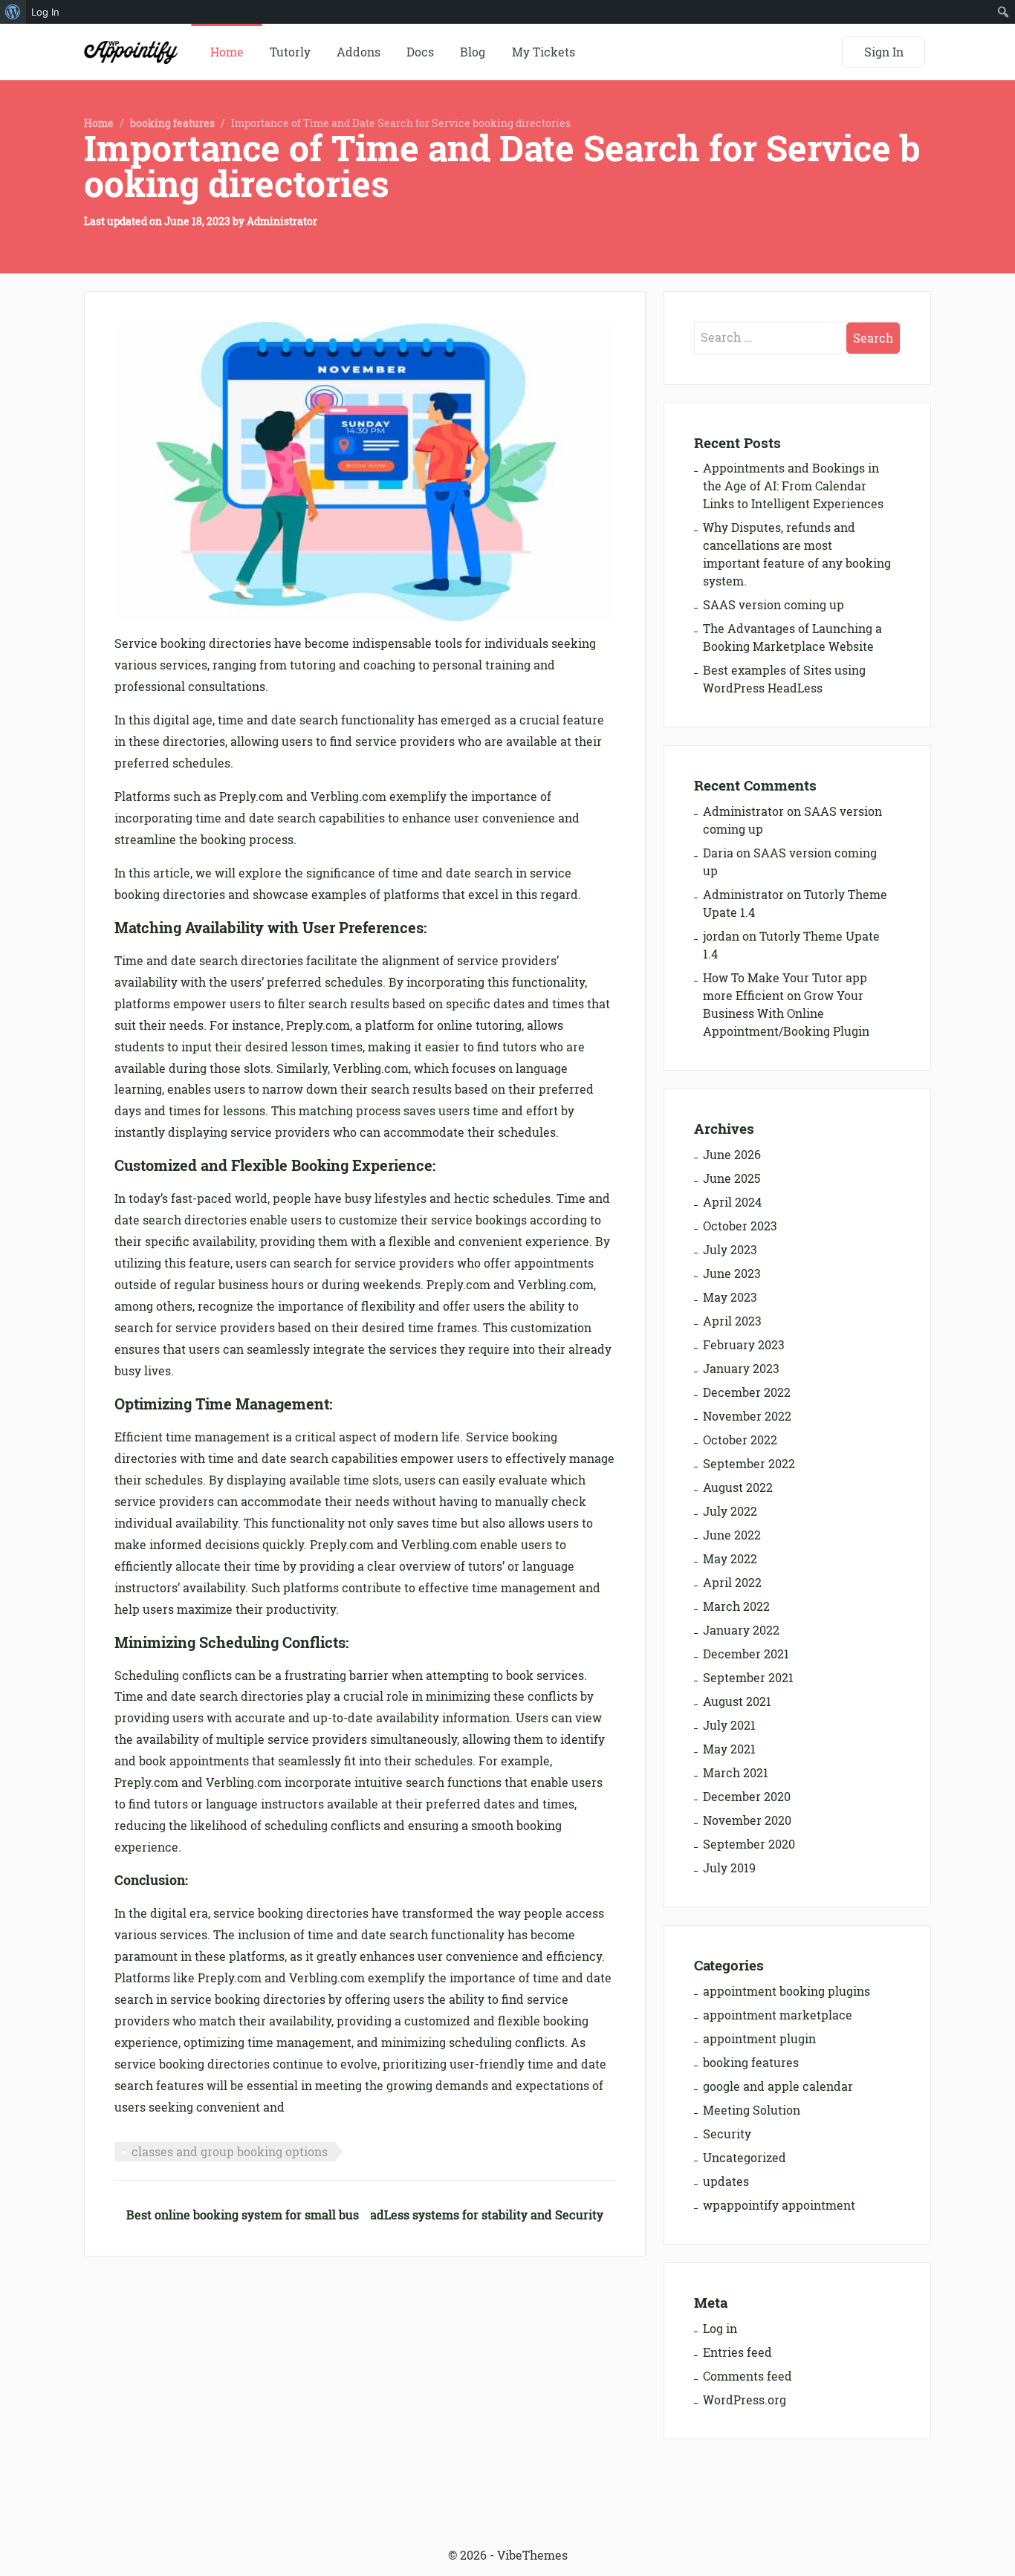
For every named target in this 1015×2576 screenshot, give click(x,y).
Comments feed (748, 2376)
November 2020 (747, 1820)
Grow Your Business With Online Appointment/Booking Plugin (786, 1013)
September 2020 (749, 1844)
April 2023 (732, 1321)
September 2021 (748, 1678)
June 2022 (732, 1535)
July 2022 (730, 1511)
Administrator (282, 221)
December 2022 (747, 1392)
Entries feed (737, 2352)
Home (227, 52)
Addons (359, 52)
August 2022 (738, 1487)
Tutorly (290, 52)
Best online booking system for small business (257, 2215)
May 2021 (729, 1749)
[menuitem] (13, 12)
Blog (473, 52)
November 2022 (747, 1416)
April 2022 (732, 1583)
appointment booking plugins (787, 1991)
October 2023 (740, 1226)
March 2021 (736, 1773)
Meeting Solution (752, 2110)
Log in (720, 2329)
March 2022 (736, 1606)
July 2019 (729, 1868)
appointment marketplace (778, 2015)
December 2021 (746, 1654)
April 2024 (732, 1202)
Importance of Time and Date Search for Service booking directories (502, 166)
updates (726, 2181)
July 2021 (729, 1725)
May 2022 (730, 1559)
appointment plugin (759, 2039)
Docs (420, 52)
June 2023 (732, 1274)
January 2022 (741, 1630)
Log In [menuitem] (45, 12)
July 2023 (730, 1250)
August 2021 (737, 1701)
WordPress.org (745, 2400)
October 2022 (740, 1440)
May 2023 (730, 1297)
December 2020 (747, 1797)
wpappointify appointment (779, 2205)
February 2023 (744, 1345)
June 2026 (732, 1155)
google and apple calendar (778, 2086)
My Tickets (544, 52)
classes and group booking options (230, 2152)
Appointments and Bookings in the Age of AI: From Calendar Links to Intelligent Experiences (793, 486)
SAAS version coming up (774, 605)
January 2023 (741, 1369)
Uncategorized (745, 2158)
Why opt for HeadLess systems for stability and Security (444, 2215)
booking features (172, 123)
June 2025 (732, 1178)
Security (727, 2134)
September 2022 (749, 1464)
